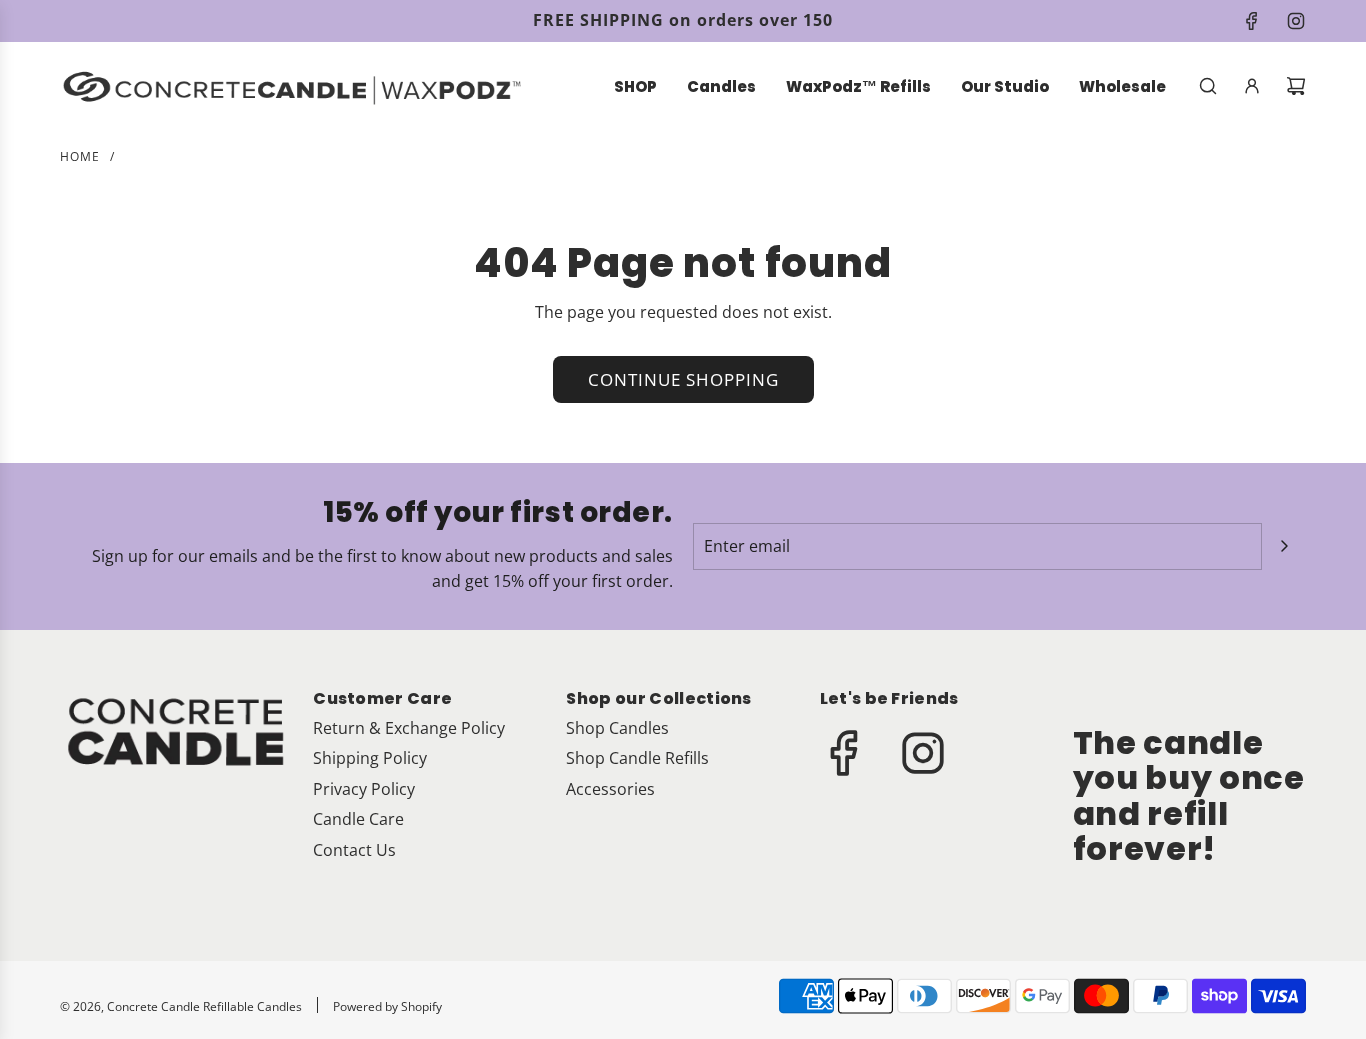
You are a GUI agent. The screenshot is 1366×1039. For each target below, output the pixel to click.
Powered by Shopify (387, 1006)
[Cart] (1296, 86)
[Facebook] (1252, 21)
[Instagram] (1296, 21)
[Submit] (1284, 546)
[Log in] (1252, 86)
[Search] (1208, 86)
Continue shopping (683, 379)
